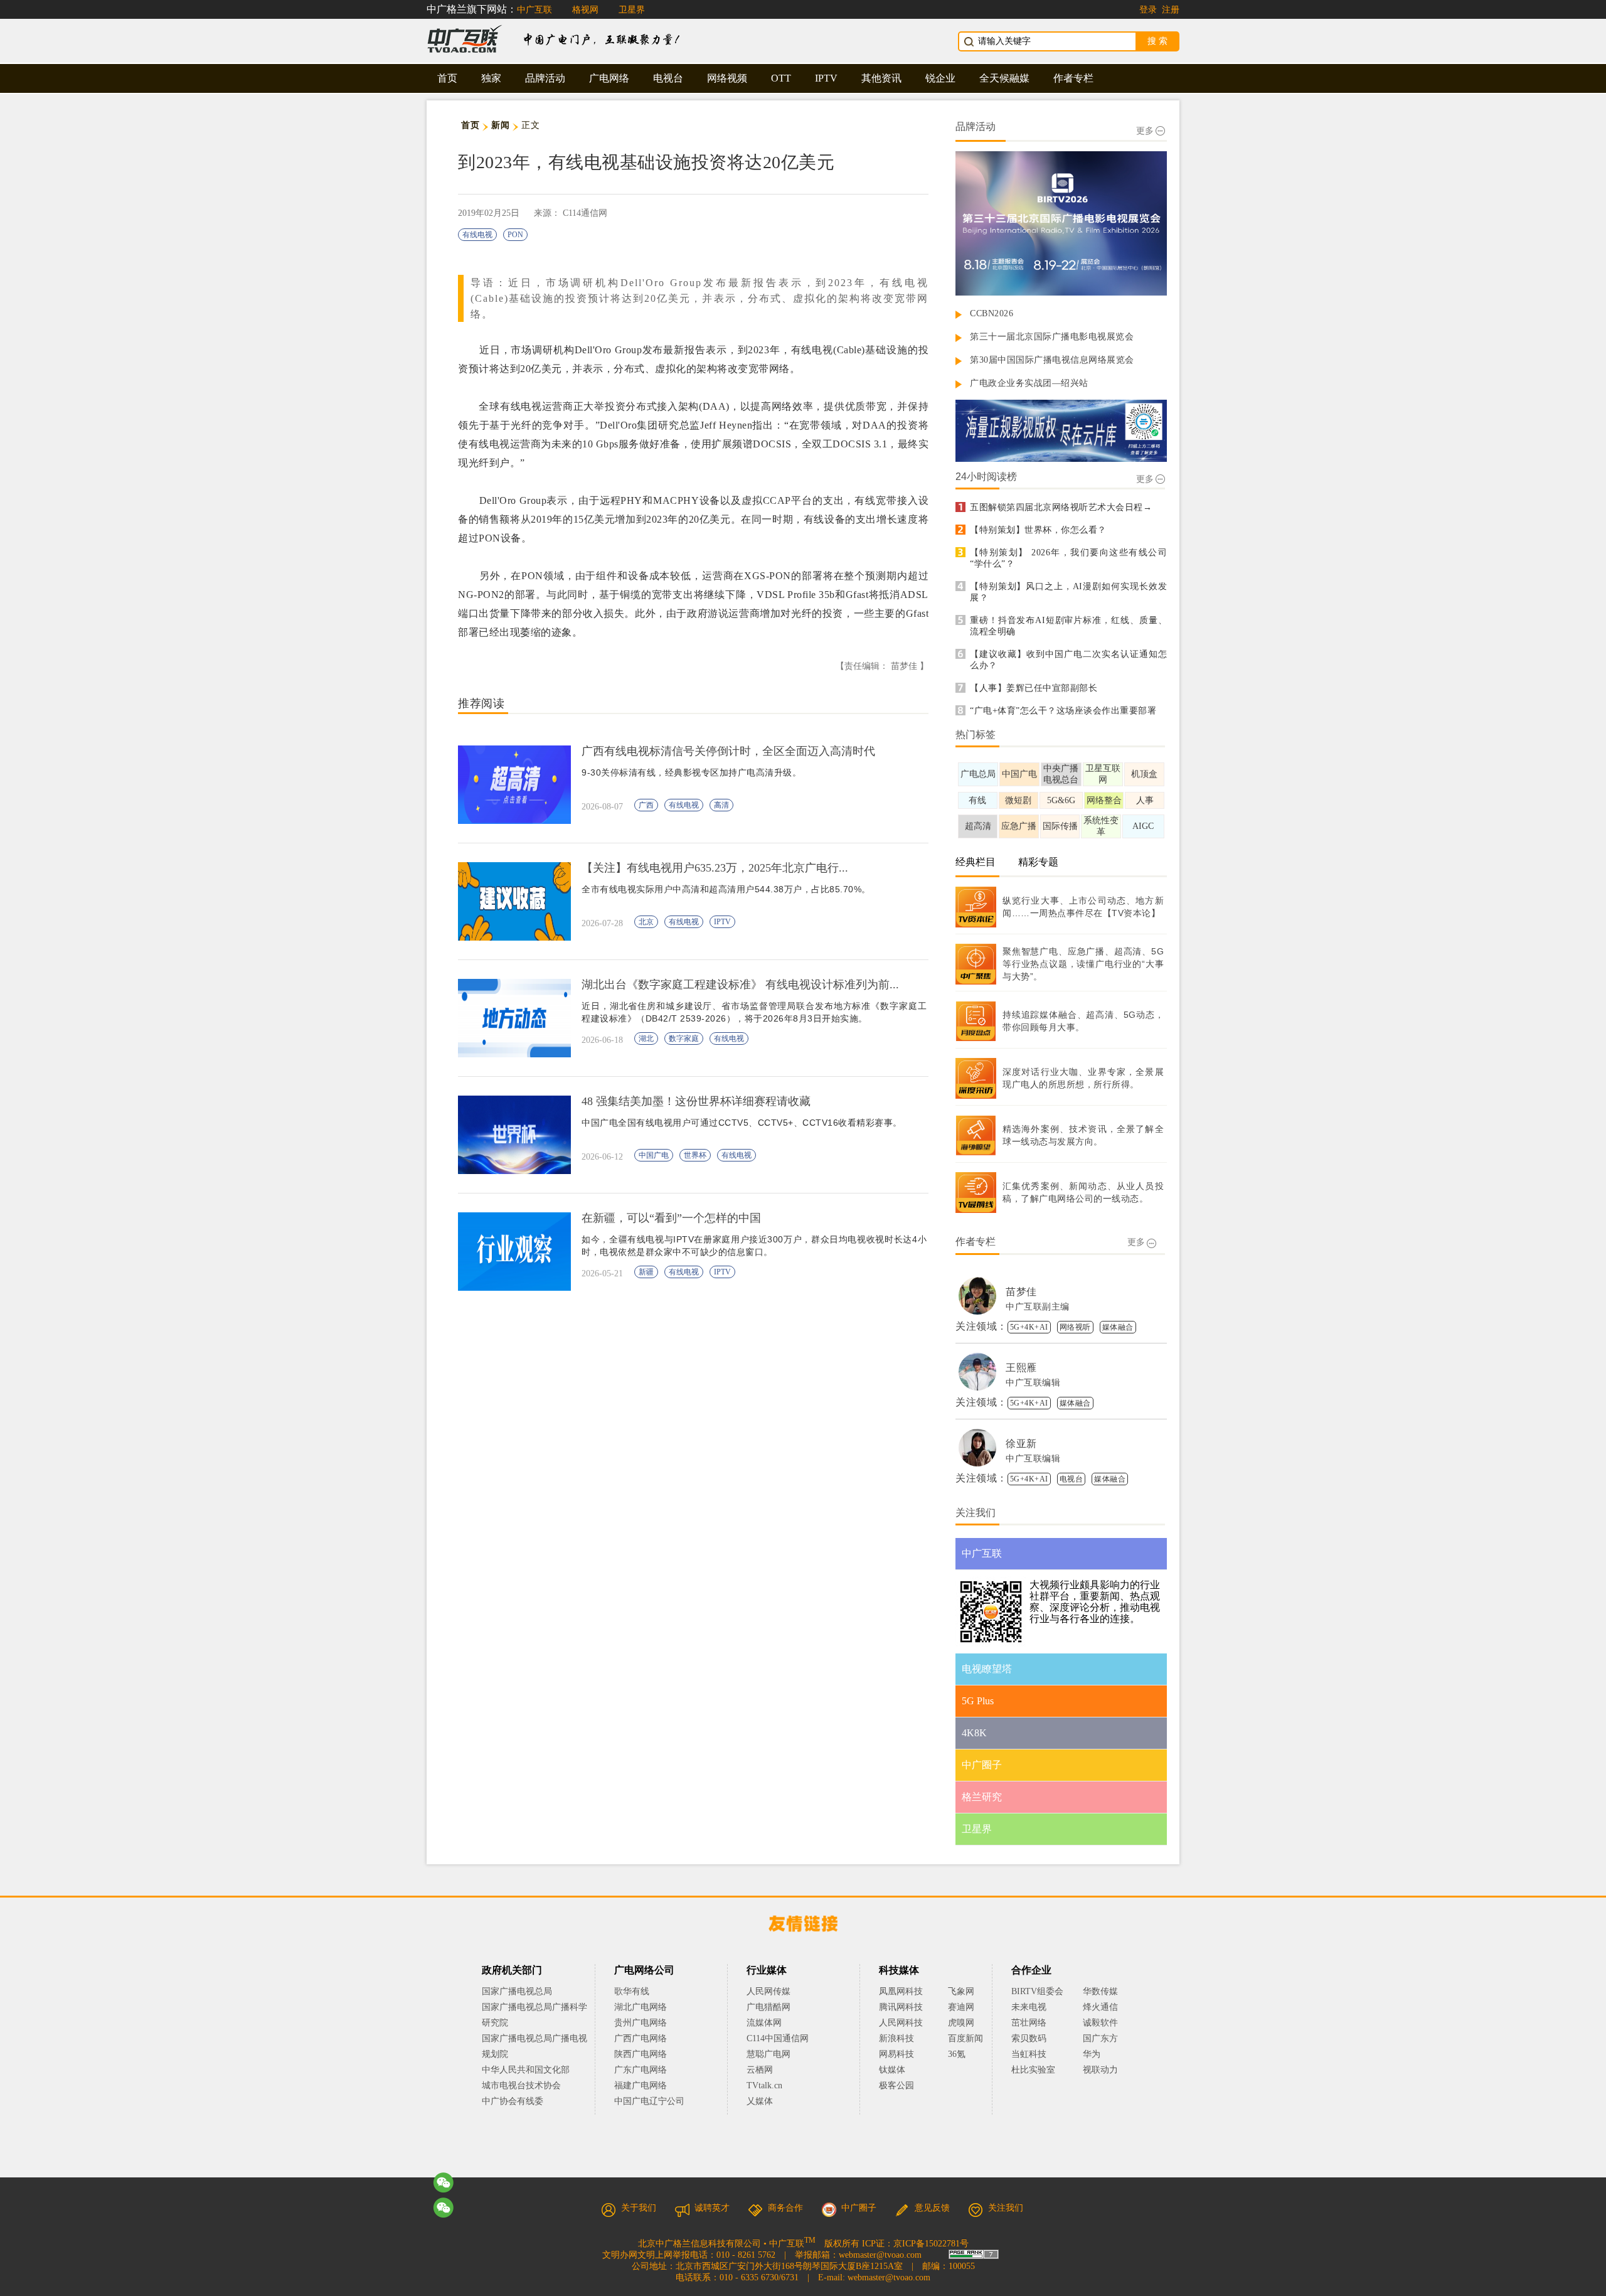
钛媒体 (892, 2070)
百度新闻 (965, 2038)
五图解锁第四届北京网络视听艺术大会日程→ (1061, 507)
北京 (646, 922)
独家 (491, 78)
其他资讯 (881, 78)
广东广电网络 (641, 2070)
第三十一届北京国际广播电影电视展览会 (1052, 337)
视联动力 (1100, 2070)
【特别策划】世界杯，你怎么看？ (1038, 530)
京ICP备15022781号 (931, 2244)
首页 (447, 78)
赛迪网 (961, 2007)
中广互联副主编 (1038, 1307)
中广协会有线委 (513, 2101)
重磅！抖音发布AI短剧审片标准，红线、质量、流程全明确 (1068, 626)
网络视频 (727, 78)
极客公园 (896, 2085)
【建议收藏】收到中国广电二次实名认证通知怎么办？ (1068, 660)
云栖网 (760, 2070)
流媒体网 (764, 2023)
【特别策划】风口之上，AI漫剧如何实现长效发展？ (1068, 592)
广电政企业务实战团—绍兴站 (1029, 383)
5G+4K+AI (1029, 1327)
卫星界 (632, 10)
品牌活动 (545, 78)
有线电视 (477, 235)
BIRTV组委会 (1037, 1991)
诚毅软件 (1100, 2023)
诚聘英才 (712, 2208)
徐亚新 (1021, 1444)
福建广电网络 (641, 2085)
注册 (1171, 10)
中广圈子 (859, 2208)
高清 (721, 805)
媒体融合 (1118, 1327)
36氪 (957, 2054)
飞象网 (961, 1991)
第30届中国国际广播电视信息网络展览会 (1052, 360)
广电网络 (609, 78)
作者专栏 (1073, 78)
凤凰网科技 (901, 1991)
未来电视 (1029, 2007)
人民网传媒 (768, 1991)
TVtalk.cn (764, 2085)
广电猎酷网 (768, 2007)
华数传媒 (1100, 1991)
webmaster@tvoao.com (880, 2255)
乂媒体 (760, 2101)
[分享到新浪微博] (444, 2208)
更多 (1145, 131)
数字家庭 (684, 1039)
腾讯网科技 (901, 2007)
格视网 (585, 10)
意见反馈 (932, 2208)
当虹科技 (1029, 2054)
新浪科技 (896, 2038)
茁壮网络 (1029, 2023)
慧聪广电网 (768, 2054)
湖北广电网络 (641, 2007)
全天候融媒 (1004, 78)
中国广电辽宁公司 (649, 2101)
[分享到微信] (444, 2182)
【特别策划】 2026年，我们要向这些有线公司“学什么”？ (1068, 558)
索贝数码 (1029, 2038)
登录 (1148, 10)
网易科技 (896, 2054)
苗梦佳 (1021, 1292)
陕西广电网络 (641, 2054)
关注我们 (1006, 2208)
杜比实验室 (1033, 2070)
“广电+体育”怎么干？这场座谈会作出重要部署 (1063, 711)
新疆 (646, 1272)
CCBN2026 (992, 313)
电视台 (668, 78)
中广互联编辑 (1033, 1383)
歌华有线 (632, 1991)
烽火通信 (1100, 2007)
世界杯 (695, 1155)
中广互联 (534, 10)
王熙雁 (1021, 1368)
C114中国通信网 (778, 2038)
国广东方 (1100, 2038)
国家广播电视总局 (517, 1991)
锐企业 (940, 78)
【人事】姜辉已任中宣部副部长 (1034, 688)
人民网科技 (901, 2023)
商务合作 (785, 2208)
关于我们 (639, 2208)
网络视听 (1075, 1327)
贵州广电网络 (641, 2023)
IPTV (826, 78)
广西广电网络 (641, 2038)
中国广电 (654, 1155)
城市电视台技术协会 (521, 2085)
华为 (1100, 2054)
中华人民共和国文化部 (526, 2070)
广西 (646, 805)
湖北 (646, 1039)
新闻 (500, 125)
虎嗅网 (961, 2023)
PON (515, 235)
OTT (781, 78)
